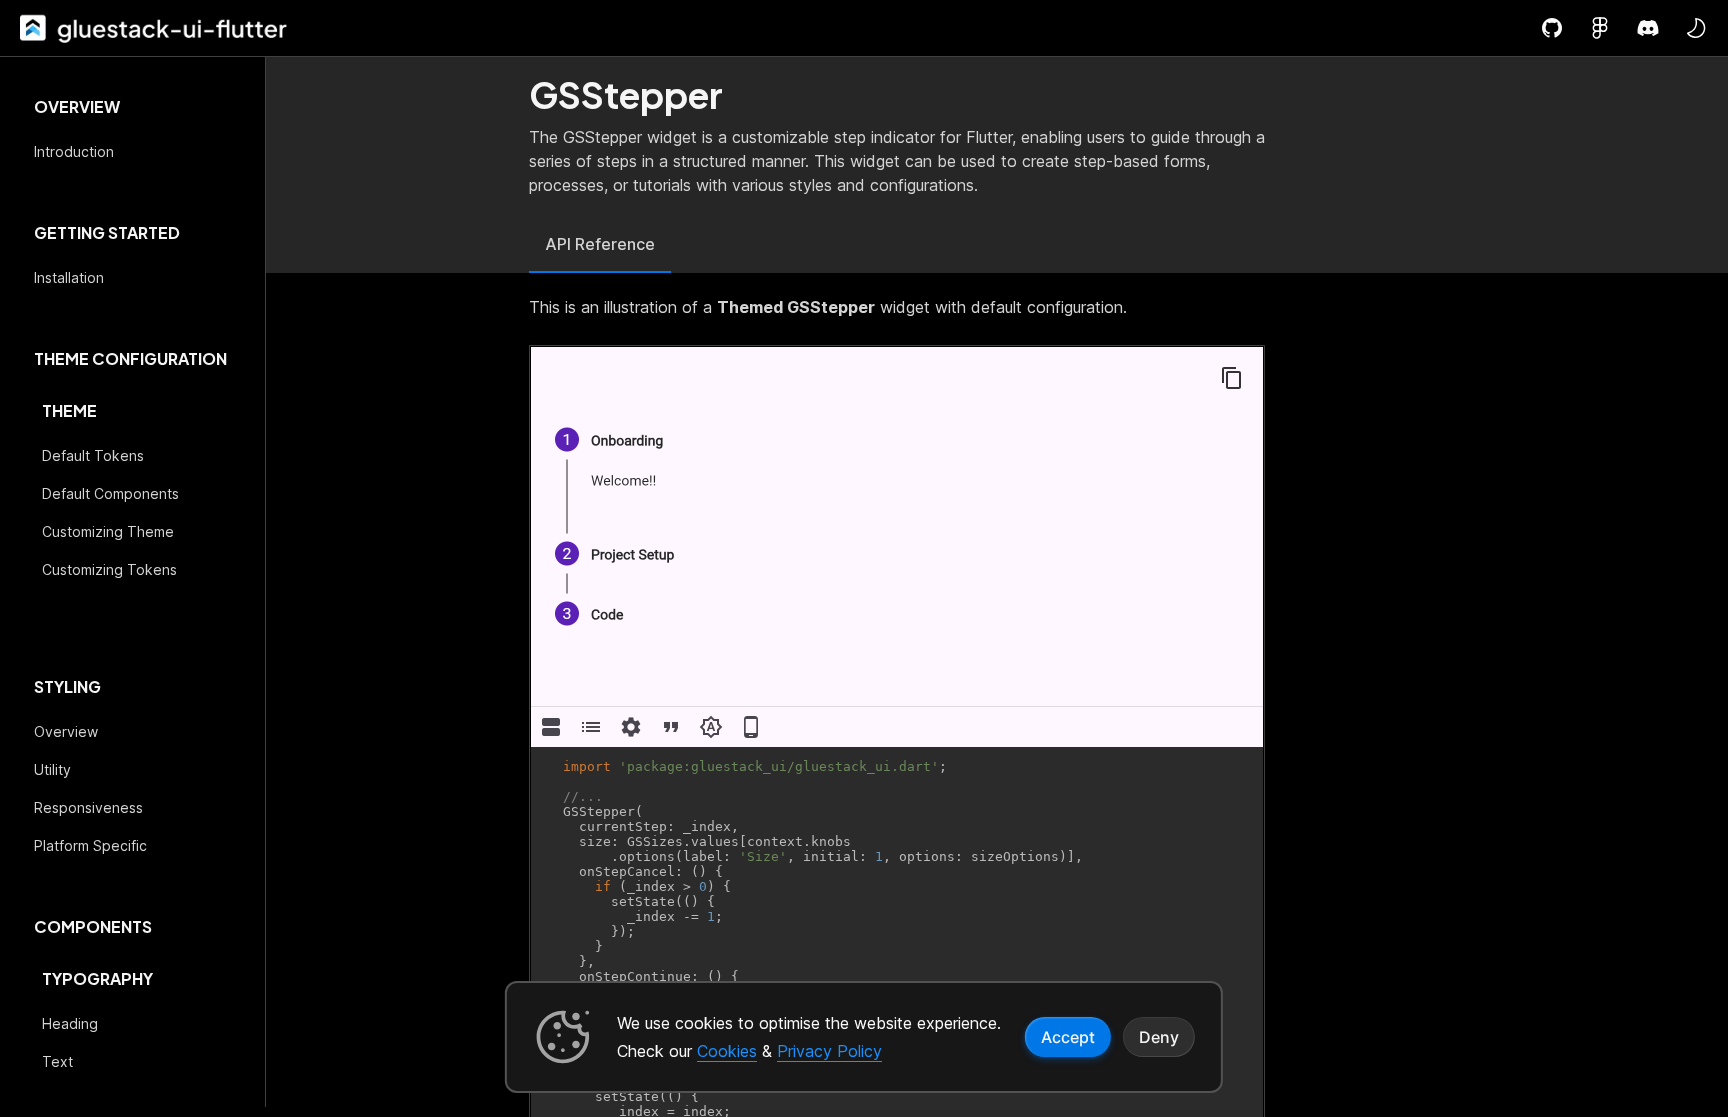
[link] (32, 28)
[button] (1696, 28)
